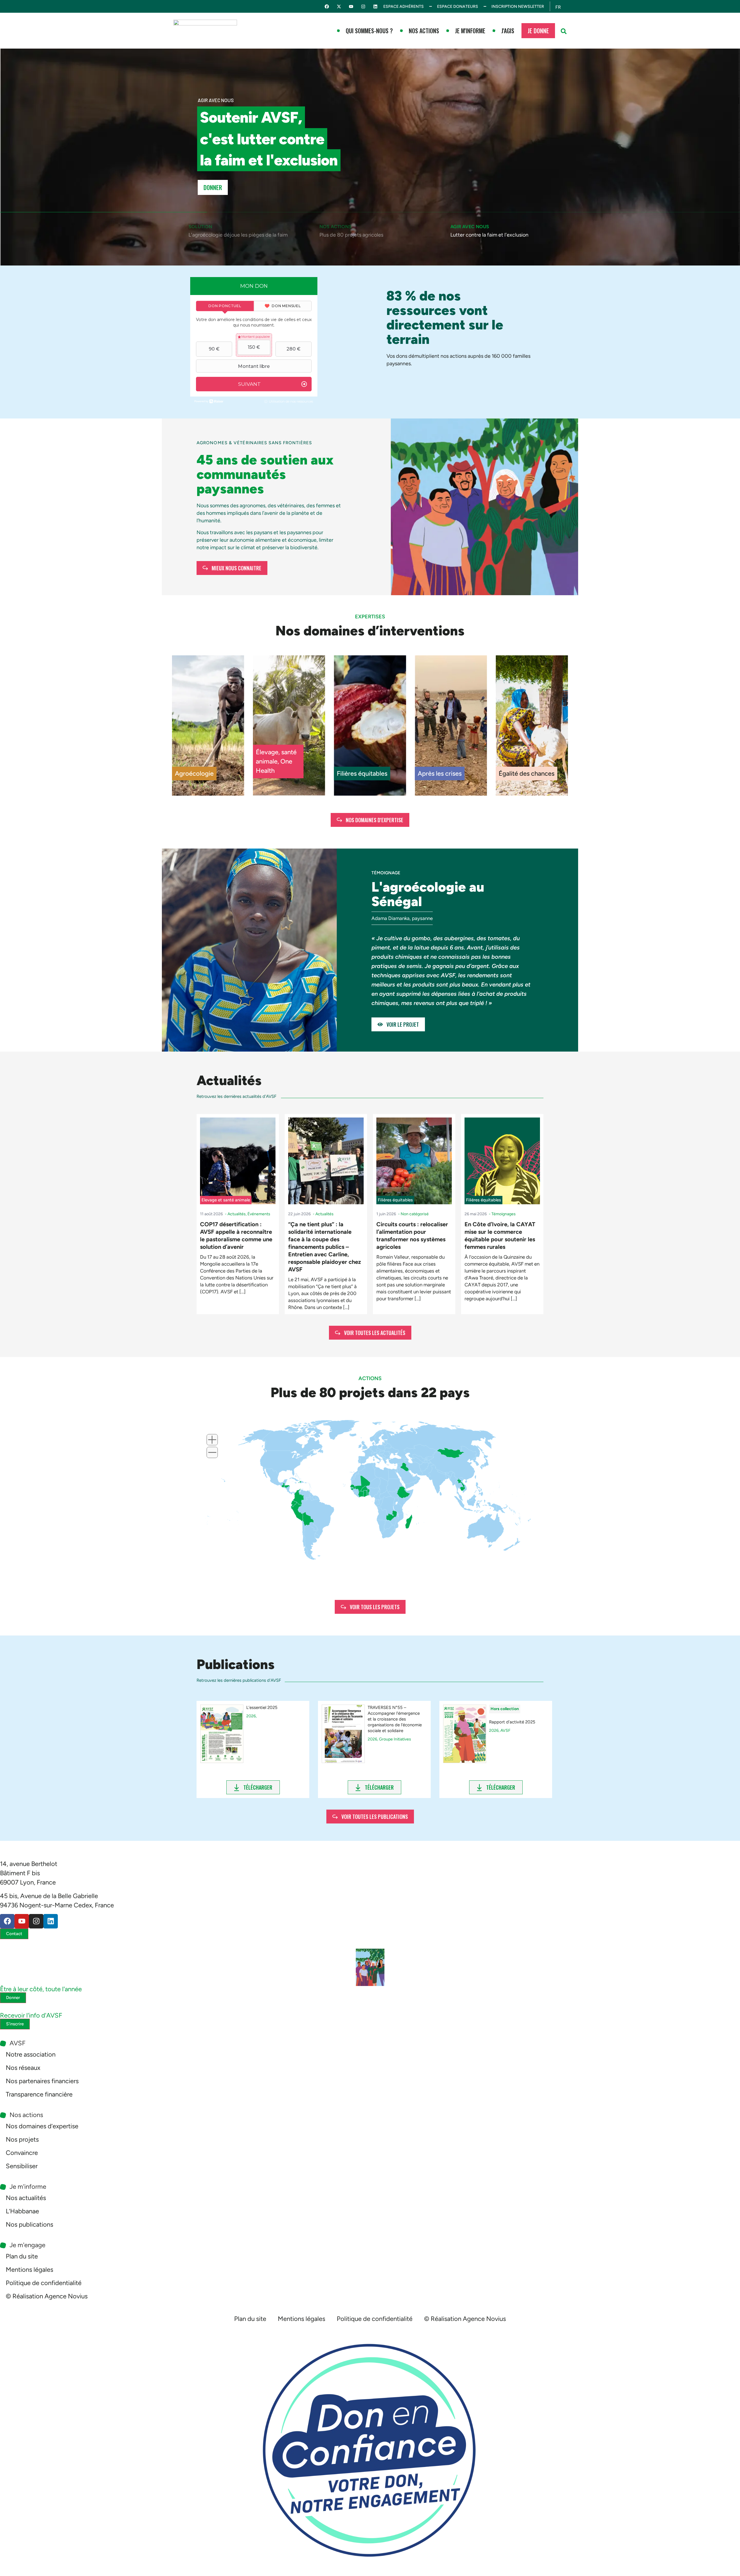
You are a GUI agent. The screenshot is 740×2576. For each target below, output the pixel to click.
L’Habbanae (22, 2211)
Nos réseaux (23, 2068)
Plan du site (22, 2256)
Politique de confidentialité (44, 2283)
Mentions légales (29, 2270)
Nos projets (22, 2139)
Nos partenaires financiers (42, 2081)
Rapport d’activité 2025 (512, 1722)
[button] (564, 31)
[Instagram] (363, 7)
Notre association (31, 2054)
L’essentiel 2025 (262, 1708)
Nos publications (29, 2224)
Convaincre (22, 2153)
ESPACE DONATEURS (458, 7)
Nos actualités (26, 2198)
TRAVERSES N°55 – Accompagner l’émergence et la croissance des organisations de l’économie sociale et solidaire (395, 1719)
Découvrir (217, 187)
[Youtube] (351, 7)
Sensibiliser (22, 2166)
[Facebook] (327, 7)
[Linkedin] (375, 7)
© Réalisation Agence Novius (47, 2296)
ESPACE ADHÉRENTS (404, 7)
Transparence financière (39, 2094)
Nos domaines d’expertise (42, 2126)
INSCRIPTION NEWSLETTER (518, 7)
